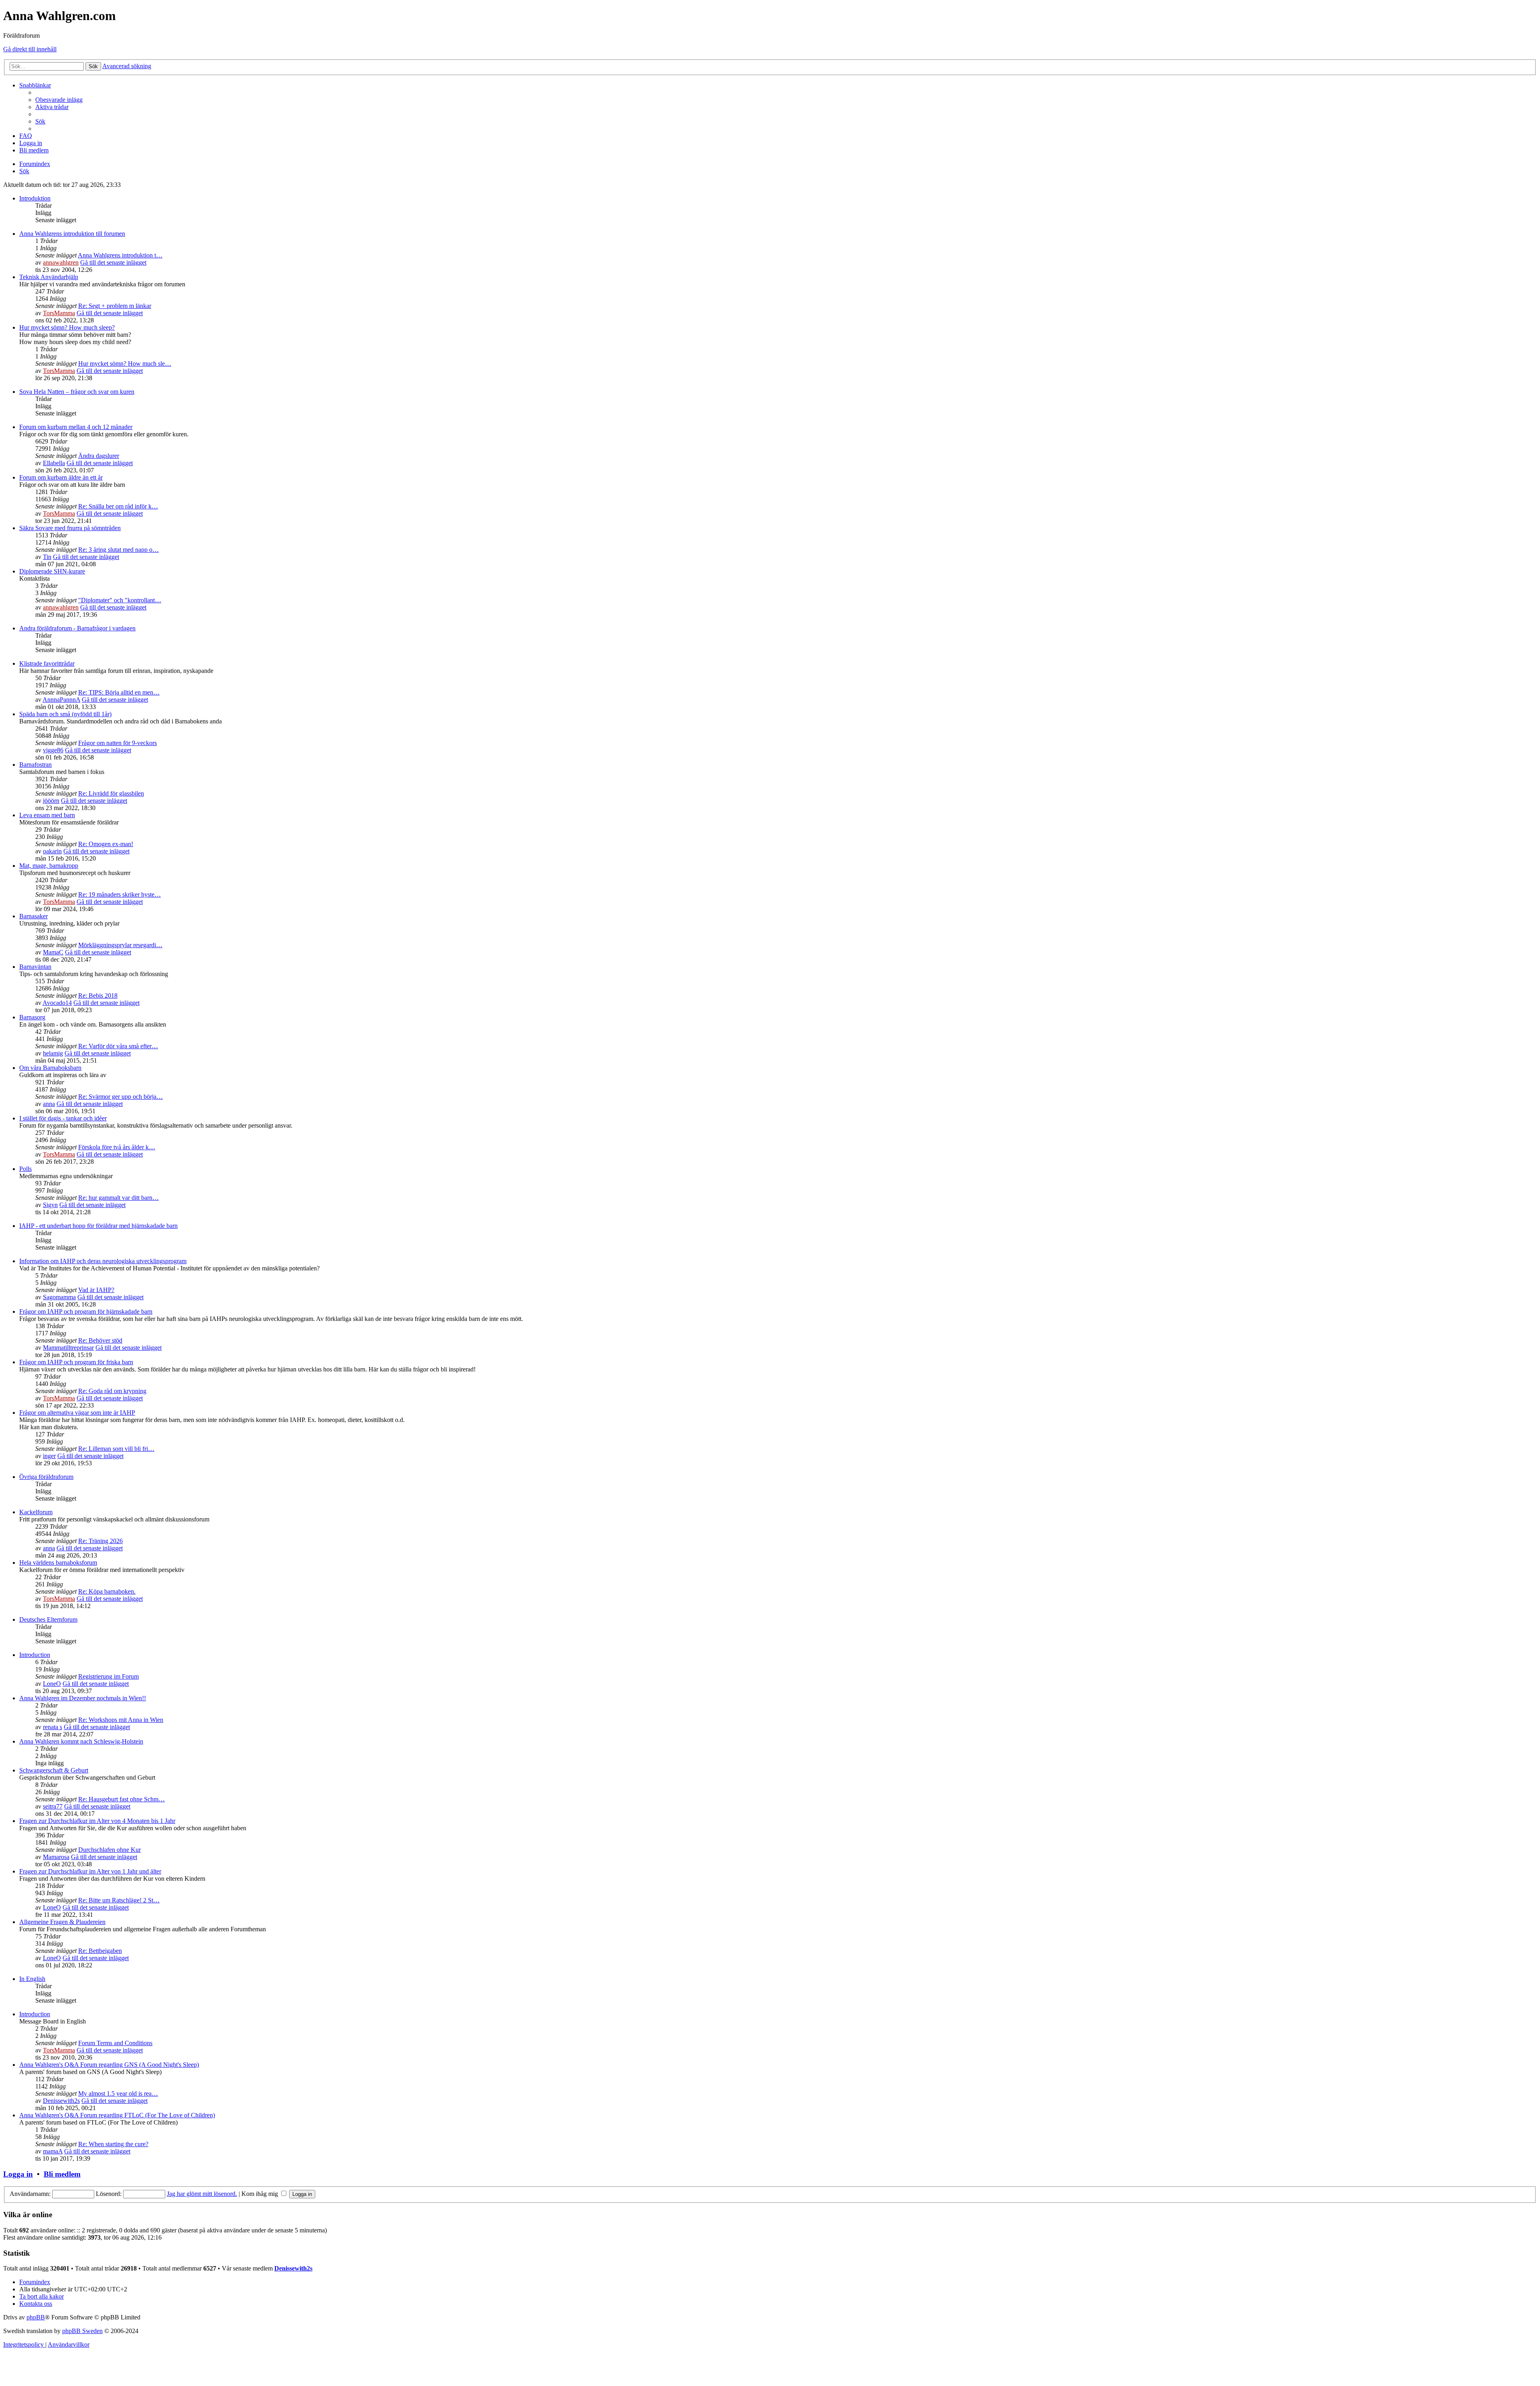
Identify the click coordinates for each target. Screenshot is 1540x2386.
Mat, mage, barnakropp (49, 866)
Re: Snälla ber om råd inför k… (118, 506)
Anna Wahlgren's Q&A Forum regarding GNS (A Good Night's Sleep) (109, 2065)
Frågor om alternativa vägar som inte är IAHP (77, 1413)
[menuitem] (59, 100)
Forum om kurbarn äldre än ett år (61, 477)
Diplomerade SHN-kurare (52, 571)
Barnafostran (35, 765)
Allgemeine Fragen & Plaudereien (62, 1922)
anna (49, 1104)
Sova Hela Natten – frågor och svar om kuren (77, 392)
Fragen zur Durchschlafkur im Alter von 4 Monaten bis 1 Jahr (97, 1821)
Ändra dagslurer (99, 456)
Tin (47, 557)
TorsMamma (59, 313)
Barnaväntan (35, 967)
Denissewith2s (61, 2101)
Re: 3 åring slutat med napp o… (119, 550)
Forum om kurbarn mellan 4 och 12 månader (76, 427)
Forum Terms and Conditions (115, 2043)
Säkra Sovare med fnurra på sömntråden (70, 528)
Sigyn (50, 1205)
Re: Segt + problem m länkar (115, 306)
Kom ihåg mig (260, 2194)
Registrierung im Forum (108, 1676)
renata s (53, 1727)
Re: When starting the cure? (113, 2144)
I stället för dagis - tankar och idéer (63, 1118)
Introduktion (35, 198)
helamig (53, 1053)
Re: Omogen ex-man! (106, 844)
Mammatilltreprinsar (68, 1348)
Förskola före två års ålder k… (117, 1147)
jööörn (51, 801)
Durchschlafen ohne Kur (109, 1850)
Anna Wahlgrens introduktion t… (120, 255)
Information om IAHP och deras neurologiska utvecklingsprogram (103, 1261)
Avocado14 (57, 1003)
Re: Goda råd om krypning (112, 1391)
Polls (25, 1169)
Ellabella (54, 463)
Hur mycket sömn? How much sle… (125, 364)
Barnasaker (33, 916)
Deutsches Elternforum (48, 1619)
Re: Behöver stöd (100, 1340)
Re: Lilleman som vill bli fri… (116, 1449)
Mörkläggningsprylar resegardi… (120, 945)
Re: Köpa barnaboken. (107, 1591)
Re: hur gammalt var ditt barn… (119, 1198)
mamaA (53, 2151)
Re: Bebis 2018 (98, 996)
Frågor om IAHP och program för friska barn (76, 1362)
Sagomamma (59, 1297)
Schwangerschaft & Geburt (54, 1770)
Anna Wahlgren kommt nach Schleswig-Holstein (81, 1741)
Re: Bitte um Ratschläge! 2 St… (119, 1900)
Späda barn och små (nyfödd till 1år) (65, 714)
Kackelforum (36, 1512)
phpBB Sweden (82, 2331)
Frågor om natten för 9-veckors (118, 743)
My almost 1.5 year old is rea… (118, 2093)
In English (32, 1979)
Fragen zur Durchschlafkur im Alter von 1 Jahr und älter (90, 1871)
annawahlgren (61, 262)
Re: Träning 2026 (100, 1541)
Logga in (18, 2174)
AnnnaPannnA (61, 700)
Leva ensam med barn (47, 815)
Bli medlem (62, 2174)
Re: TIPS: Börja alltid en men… (119, 692)
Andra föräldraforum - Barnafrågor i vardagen (77, 628)
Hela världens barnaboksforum (58, 1563)
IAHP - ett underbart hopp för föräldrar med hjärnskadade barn (98, 1226)
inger (49, 1456)
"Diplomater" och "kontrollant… (120, 600)
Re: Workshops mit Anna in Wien (121, 1720)
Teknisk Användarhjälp (49, 277)
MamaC (53, 952)
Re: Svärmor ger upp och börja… (121, 1097)
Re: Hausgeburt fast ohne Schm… (122, 1799)
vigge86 (53, 750)
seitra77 (53, 1806)
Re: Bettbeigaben (100, 1951)
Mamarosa (56, 1857)
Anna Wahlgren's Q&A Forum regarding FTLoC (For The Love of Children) (117, 2115)
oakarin (52, 851)
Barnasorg (32, 1017)
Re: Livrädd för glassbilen (111, 793)
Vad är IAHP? (96, 1290)
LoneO (52, 1684)
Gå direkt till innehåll (30, 49)
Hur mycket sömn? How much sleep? (67, 327)
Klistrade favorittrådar (47, 663)
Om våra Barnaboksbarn (50, 1068)
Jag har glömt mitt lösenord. (202, 2194)
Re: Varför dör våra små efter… (118, 1046)
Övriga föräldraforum (46, 1477)
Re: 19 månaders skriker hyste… (120, 894)
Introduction (35, 1655)
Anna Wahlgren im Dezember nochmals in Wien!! (83, 1698)
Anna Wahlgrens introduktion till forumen (72, 234)
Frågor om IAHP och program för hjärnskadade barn (86, 1311)
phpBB (36, 2317)
